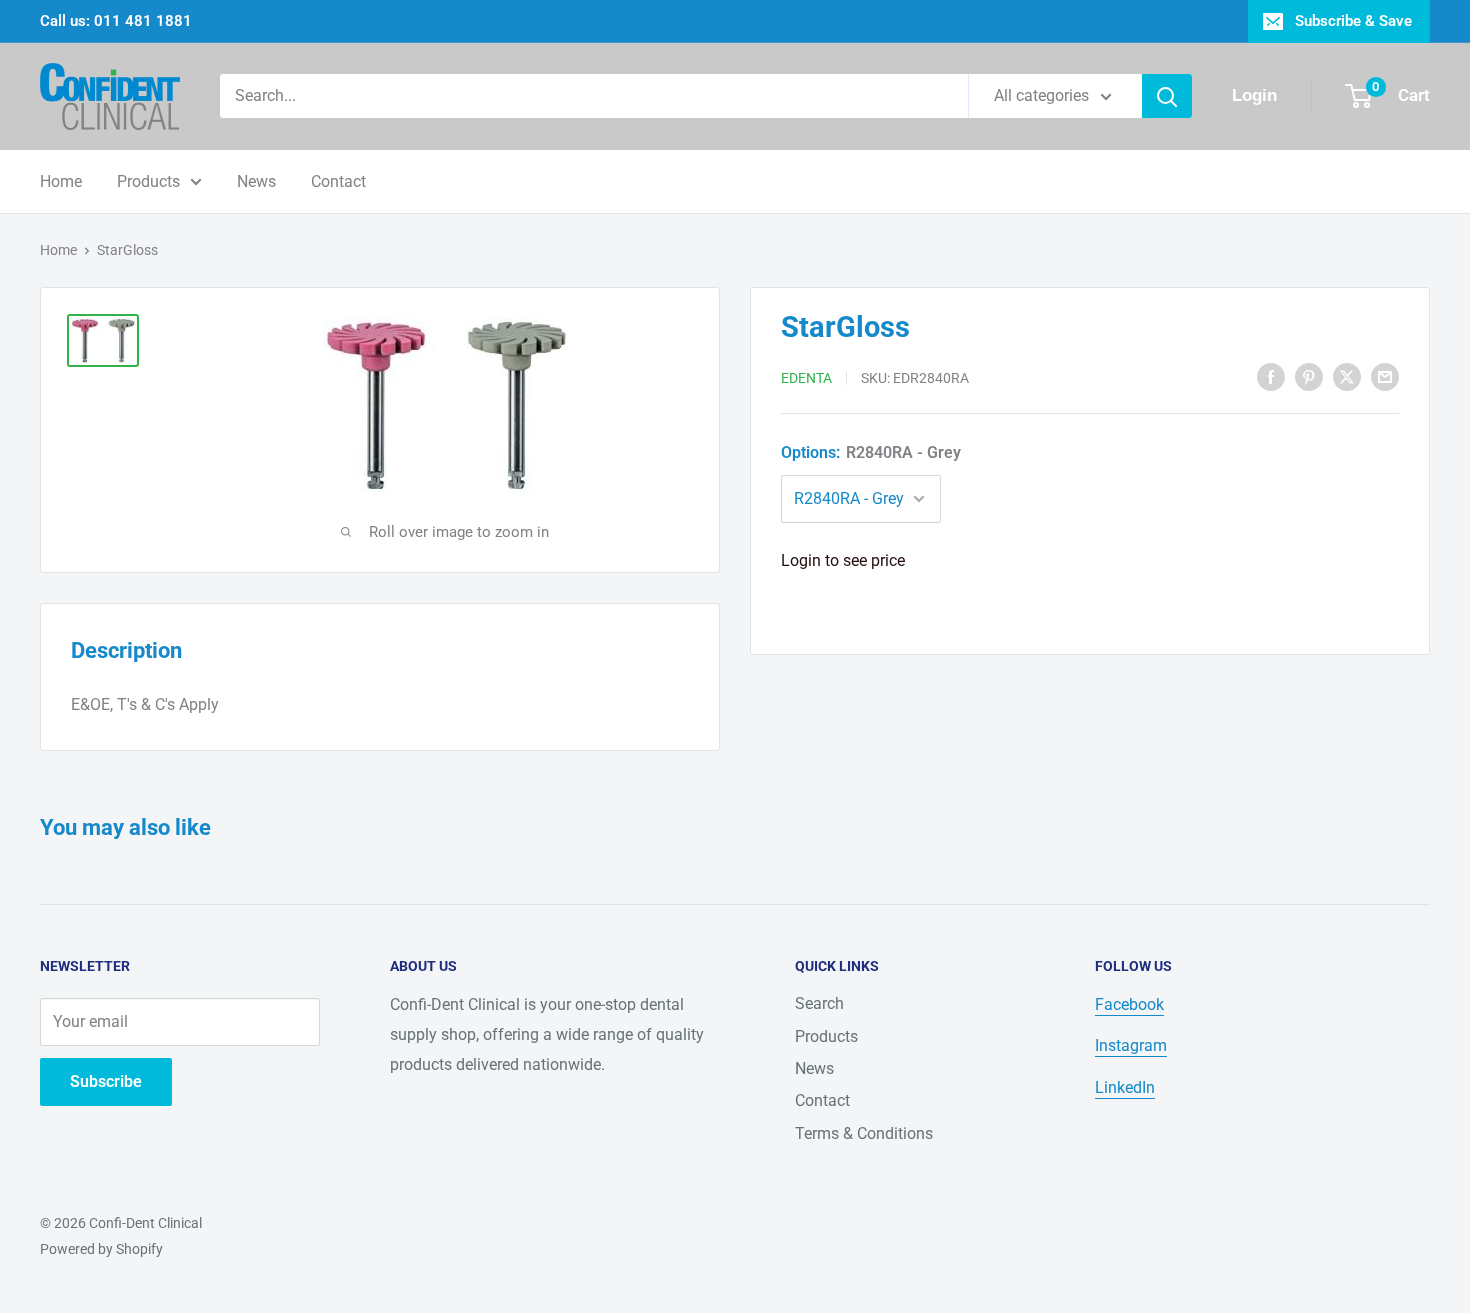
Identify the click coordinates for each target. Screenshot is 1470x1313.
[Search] (1167, 96)
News (256, 181)
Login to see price (843, 560)
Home (61, 181)
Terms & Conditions (864, 1133)
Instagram (1131, 1045)
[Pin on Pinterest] (1309, 376)
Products (148, 181)
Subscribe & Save (1353, 21)
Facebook (1129, 1004)
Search (819, 1003)
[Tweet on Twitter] (1347, 376)
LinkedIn (1125, 1087)
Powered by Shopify (101, 1249)
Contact (338, 181)
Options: (871, 452)
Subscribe (106, 1081)
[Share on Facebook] (1271, 376)
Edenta (806, 378)
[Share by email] (1385, 376)
